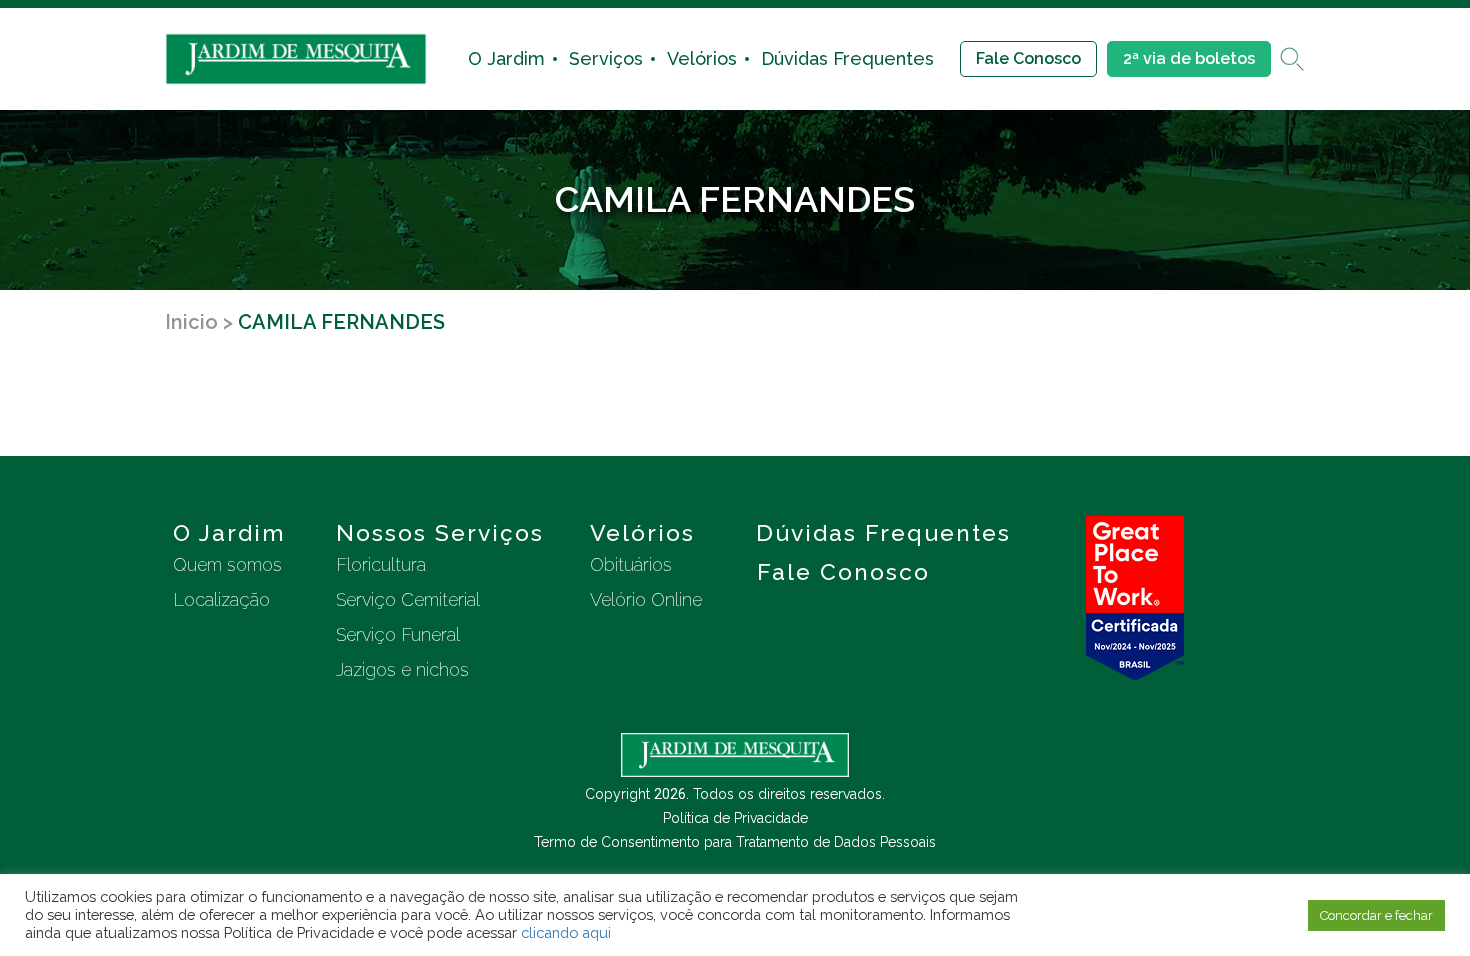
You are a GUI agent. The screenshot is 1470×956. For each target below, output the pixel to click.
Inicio (191, 322)
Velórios (702, 58)
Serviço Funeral (398, 634)
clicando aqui (566, 932)
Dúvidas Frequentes (847, 58)
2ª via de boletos (1189, 58)
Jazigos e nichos (402, 669)
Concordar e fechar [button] (1376, 915)
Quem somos (227, 564)
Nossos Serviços (440, 532)
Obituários (631, 564)
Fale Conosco (1028, 58)
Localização (221, 599)
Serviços (606, 58)
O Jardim (506, 58)
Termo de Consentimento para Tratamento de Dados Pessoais (735, 842)
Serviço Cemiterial (408, 599)
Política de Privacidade (735, 818)
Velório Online (646, 599)
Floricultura (381, 564)
